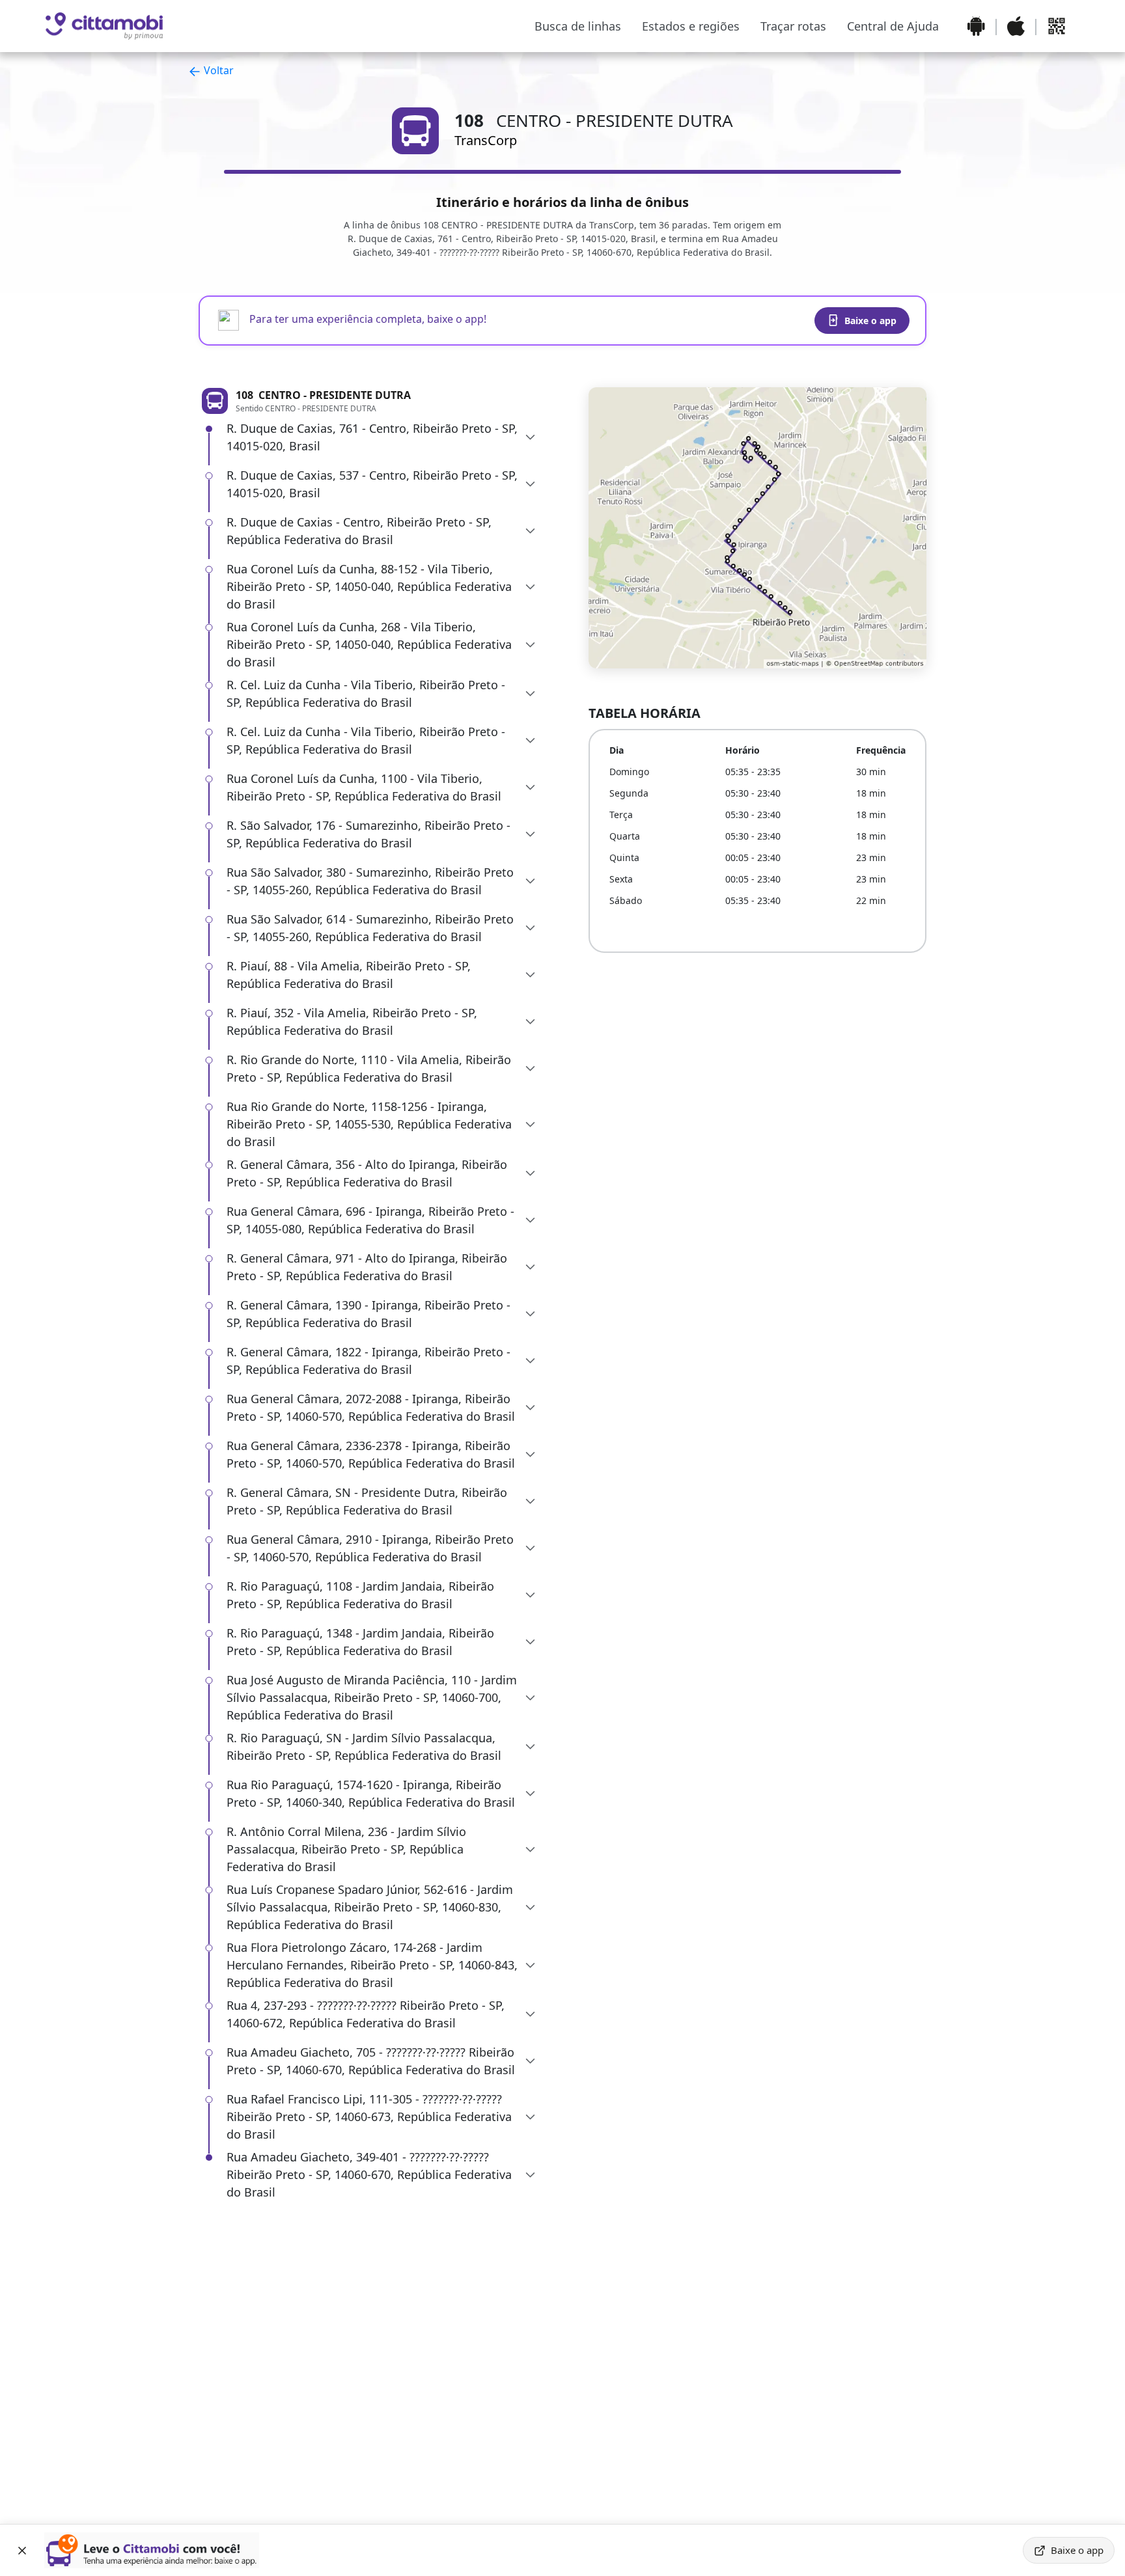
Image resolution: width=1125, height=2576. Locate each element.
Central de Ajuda (893, 26)
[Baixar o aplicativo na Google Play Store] (976, 26)
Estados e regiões (691, 26)
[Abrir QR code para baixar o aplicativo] (1057, 26)
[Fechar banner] (22, 2551)
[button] (382, 437)
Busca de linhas (578, 26)
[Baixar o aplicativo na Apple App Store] (1016, 26)
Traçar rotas (793, 26)
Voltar (217, 70)
